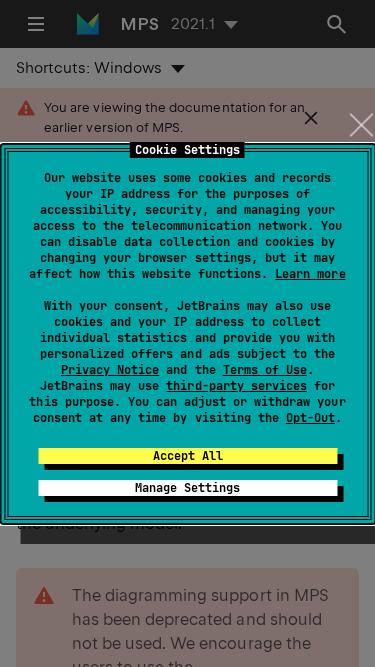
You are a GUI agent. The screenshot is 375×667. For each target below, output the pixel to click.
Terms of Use (265, 370)
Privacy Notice (110, 370)
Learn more (310, 274)
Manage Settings (187, 488)
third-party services (236, 386)
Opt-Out (310, 418)
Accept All (188, 456)
